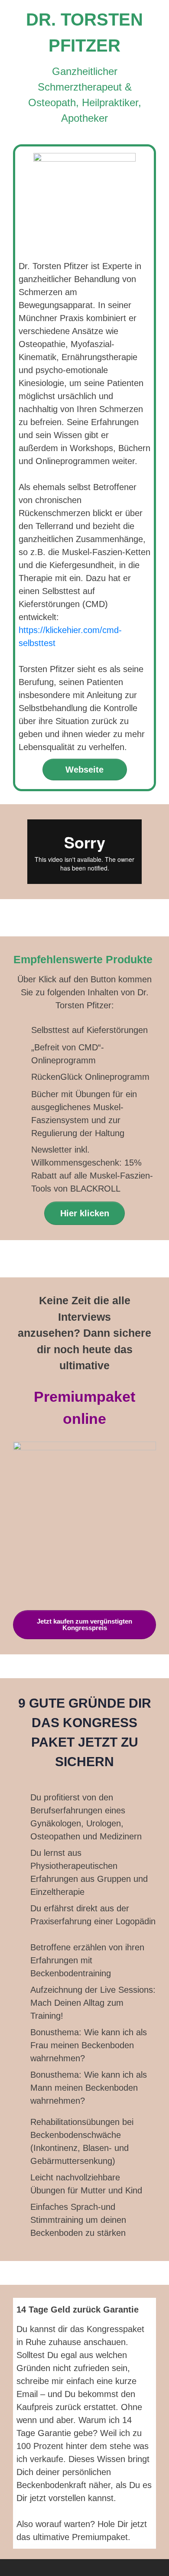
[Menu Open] (84, 2568)
